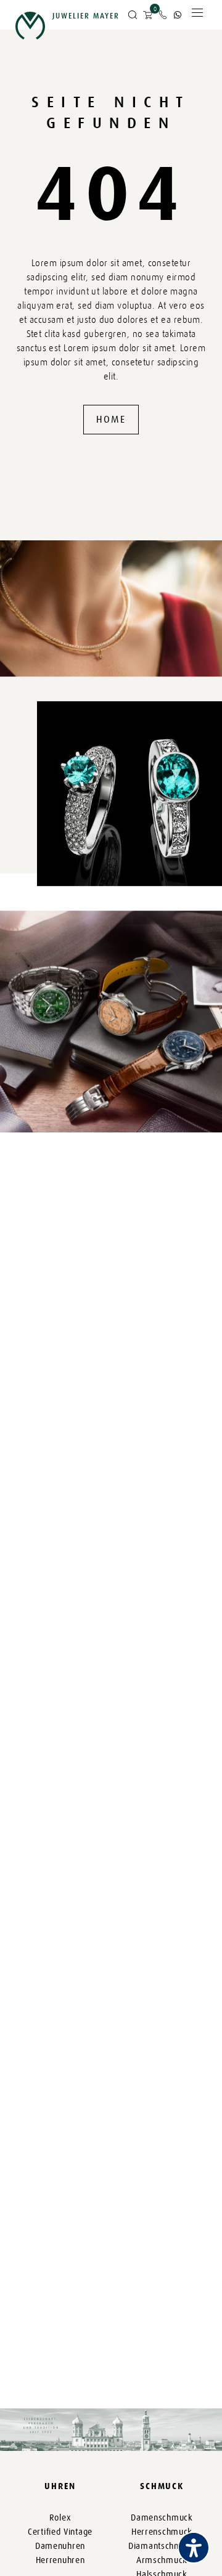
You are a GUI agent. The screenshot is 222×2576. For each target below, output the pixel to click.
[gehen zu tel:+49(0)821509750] (163, 15)
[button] (133, 15)
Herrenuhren (60, 2560)
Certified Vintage (60, 2532)
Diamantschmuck (162, 2546)
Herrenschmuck (162, 2532)
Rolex (60, 2518)
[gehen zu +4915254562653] (178, 15)
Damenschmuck (162, 2518)
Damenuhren (60, 2546)
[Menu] (197, 16)
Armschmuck (162, 2560)
